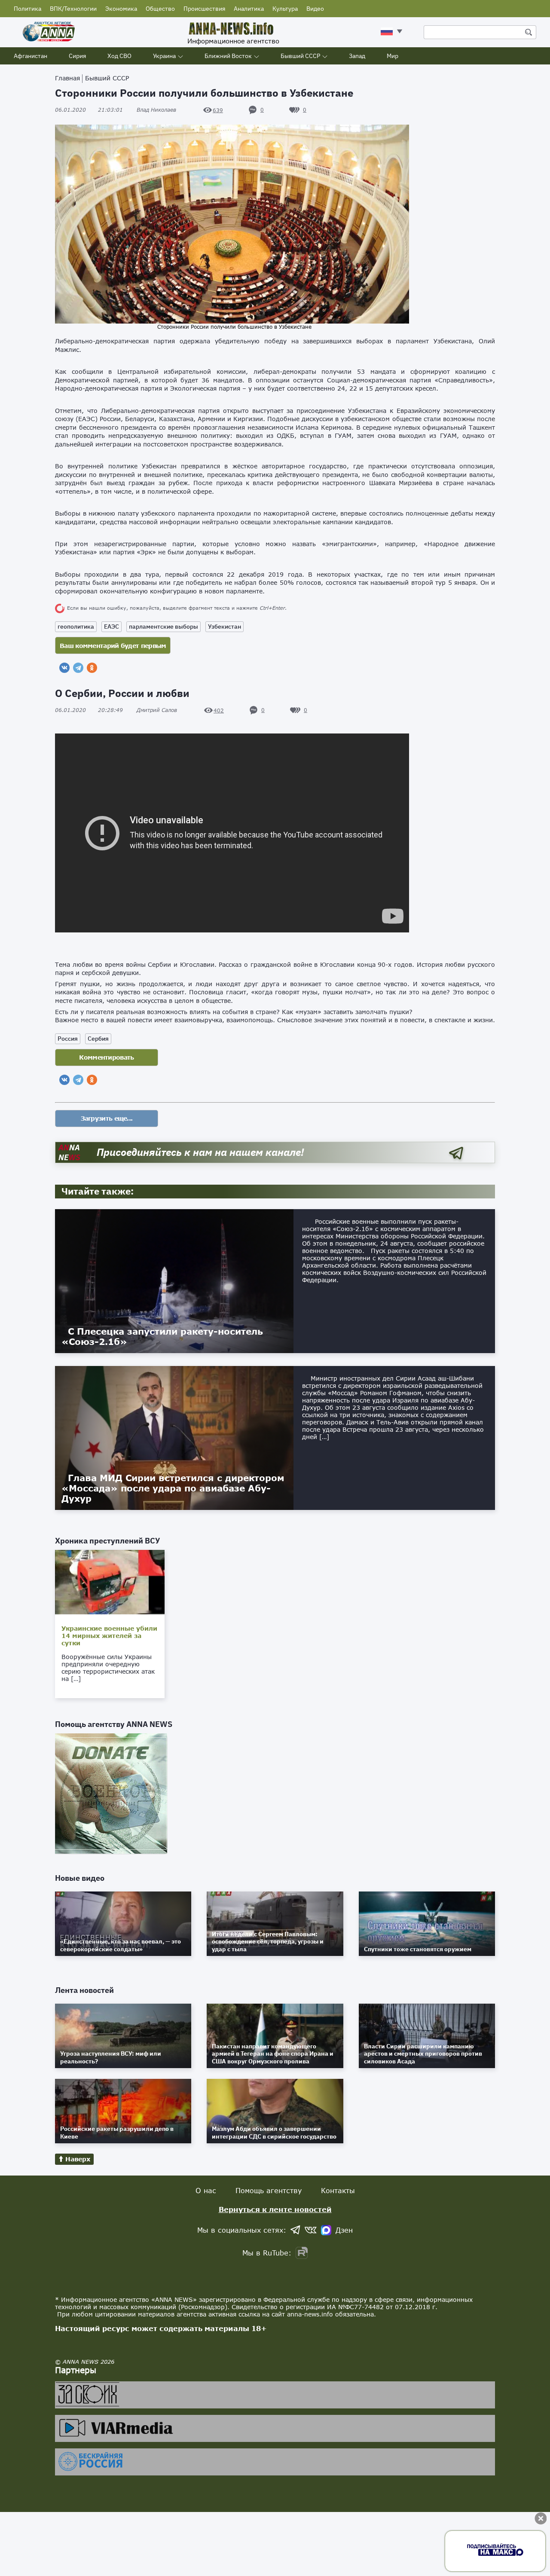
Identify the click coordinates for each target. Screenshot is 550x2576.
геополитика (76, 626)
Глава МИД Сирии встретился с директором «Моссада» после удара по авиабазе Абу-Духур (173, 1488)
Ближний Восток (228, 56)
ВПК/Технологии (73, 9)
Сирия (77, 56)
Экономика (121, 9)
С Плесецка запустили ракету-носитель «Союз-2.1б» (162, 1336)
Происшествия (204, 9)
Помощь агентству (269, 2190)
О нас (206, 2190)
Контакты (338, 2190)
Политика (27, 9)
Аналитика (249, 9)
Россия (68, 1039)
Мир (393, 56)
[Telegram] (78, 668)
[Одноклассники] (92, 668)
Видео (315, 9)
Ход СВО (119, 56)
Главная (67, 78)
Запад (357, 56)
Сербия (98, 1039)
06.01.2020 (89, 110)
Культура (285, 9)
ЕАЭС (112, 626)
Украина (164, 56)
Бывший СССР (300, 56)
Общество (160, 9)
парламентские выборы (163, 626)
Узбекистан (225, 626)
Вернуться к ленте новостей (275, 2209)
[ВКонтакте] (64, 668)
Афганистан (31, 56)
